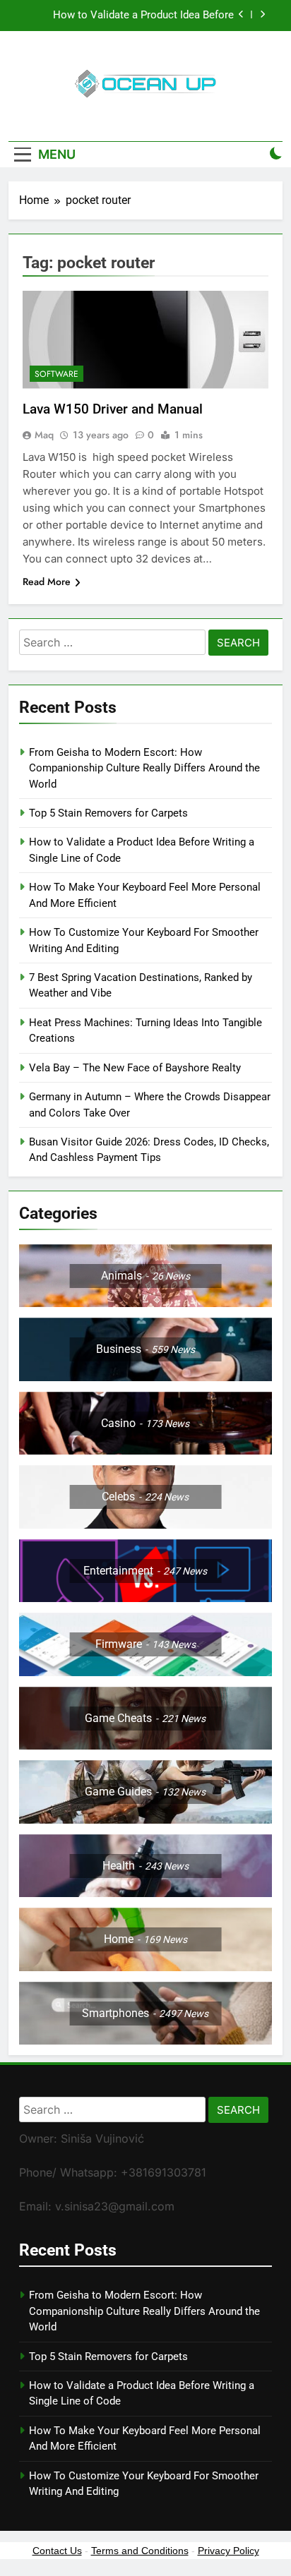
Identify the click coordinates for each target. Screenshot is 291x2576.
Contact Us (57, 2551)
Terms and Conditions (140, 2551)
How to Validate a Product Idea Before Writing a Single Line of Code (143, 16)
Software (57, 374)
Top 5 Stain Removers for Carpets (108, 813)
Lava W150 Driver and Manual (113, 409)
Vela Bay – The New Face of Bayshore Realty (135, 1068)
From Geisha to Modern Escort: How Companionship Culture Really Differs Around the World (144, 768)
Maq (44, 435)
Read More (47, 582)
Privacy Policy (228, 2551)
